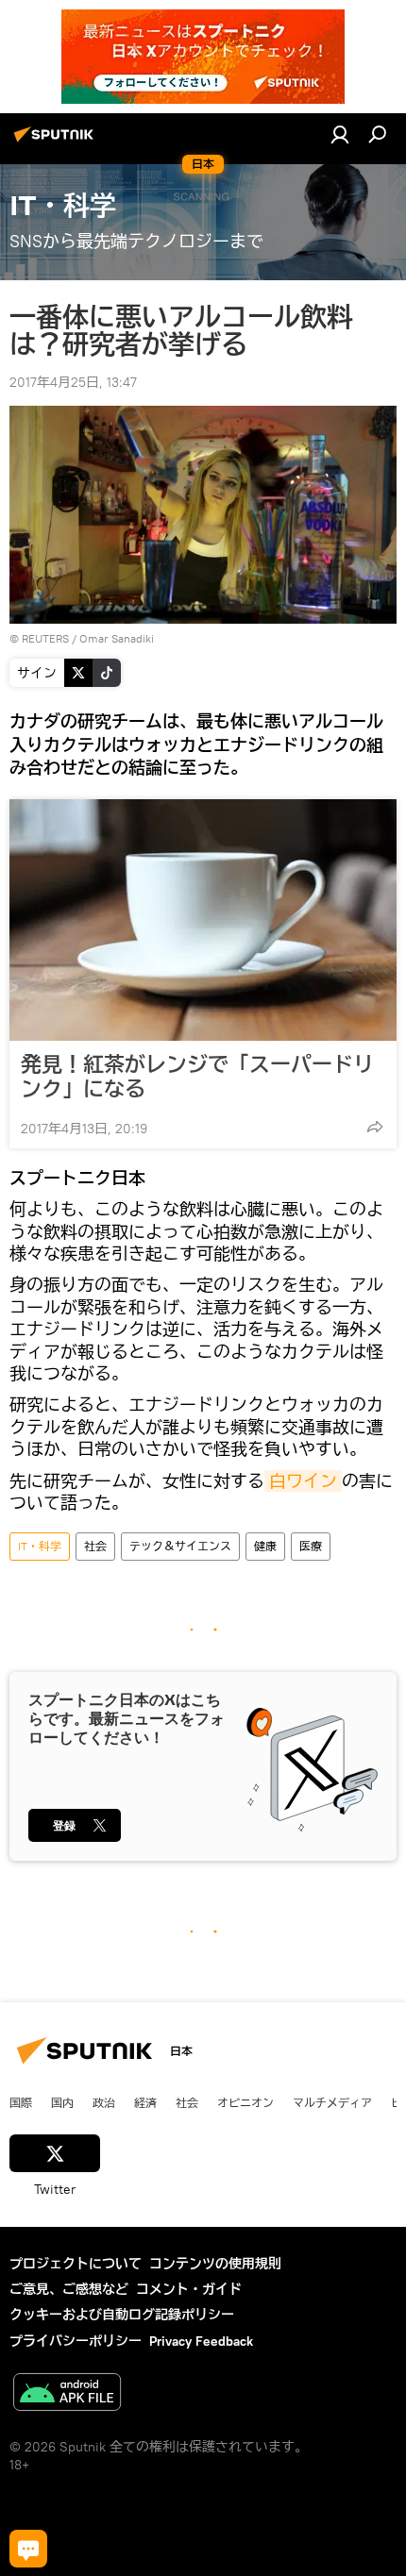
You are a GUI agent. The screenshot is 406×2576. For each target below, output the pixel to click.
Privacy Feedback (201, 2341)
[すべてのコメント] (28, 2549)
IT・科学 (40, 1546)
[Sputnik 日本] (57, 142)
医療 (311, 1546)
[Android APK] (67, 2394)
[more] (375, 1127)
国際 (21, 2102)
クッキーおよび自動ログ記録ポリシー (122, 2315)
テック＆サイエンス (180, 1546)
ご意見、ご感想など (69, 2289)
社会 (95, 1546)
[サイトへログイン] (340, 134)
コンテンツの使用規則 (215, 2264)
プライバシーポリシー (76, 2341)
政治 (104, 2102)
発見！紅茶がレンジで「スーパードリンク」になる (197, 1077)
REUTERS (45, 638)
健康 (265, 1546)
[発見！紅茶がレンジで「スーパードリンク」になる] (203, 920)
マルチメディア (332, 2102)
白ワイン (303, 1481)
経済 (145, 2102)
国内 (62, 2102)
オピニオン (245, 2102)
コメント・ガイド (189, 2289)
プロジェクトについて (76, 2264)
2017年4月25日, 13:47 (73, 382)
